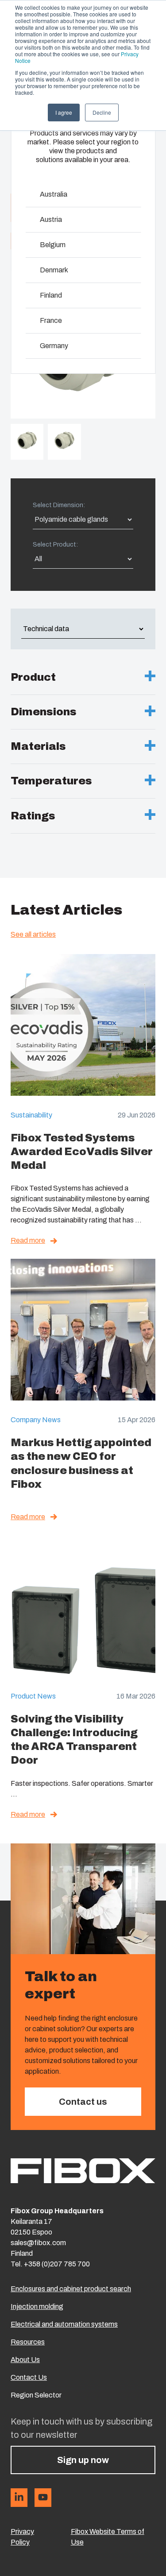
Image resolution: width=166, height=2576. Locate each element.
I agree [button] (64, 112)
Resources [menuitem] (28, 2342)
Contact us (83, 2102)
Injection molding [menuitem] (37, 2306)
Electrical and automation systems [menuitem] (64, 2324)
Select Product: (55, 545)
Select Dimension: (59, 505)
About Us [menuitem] (25, 2360)
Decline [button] (102, 112)
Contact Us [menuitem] (29, 2377)
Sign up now (83, 2460)
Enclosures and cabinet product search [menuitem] (71, 2289)
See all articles (33, 934)
